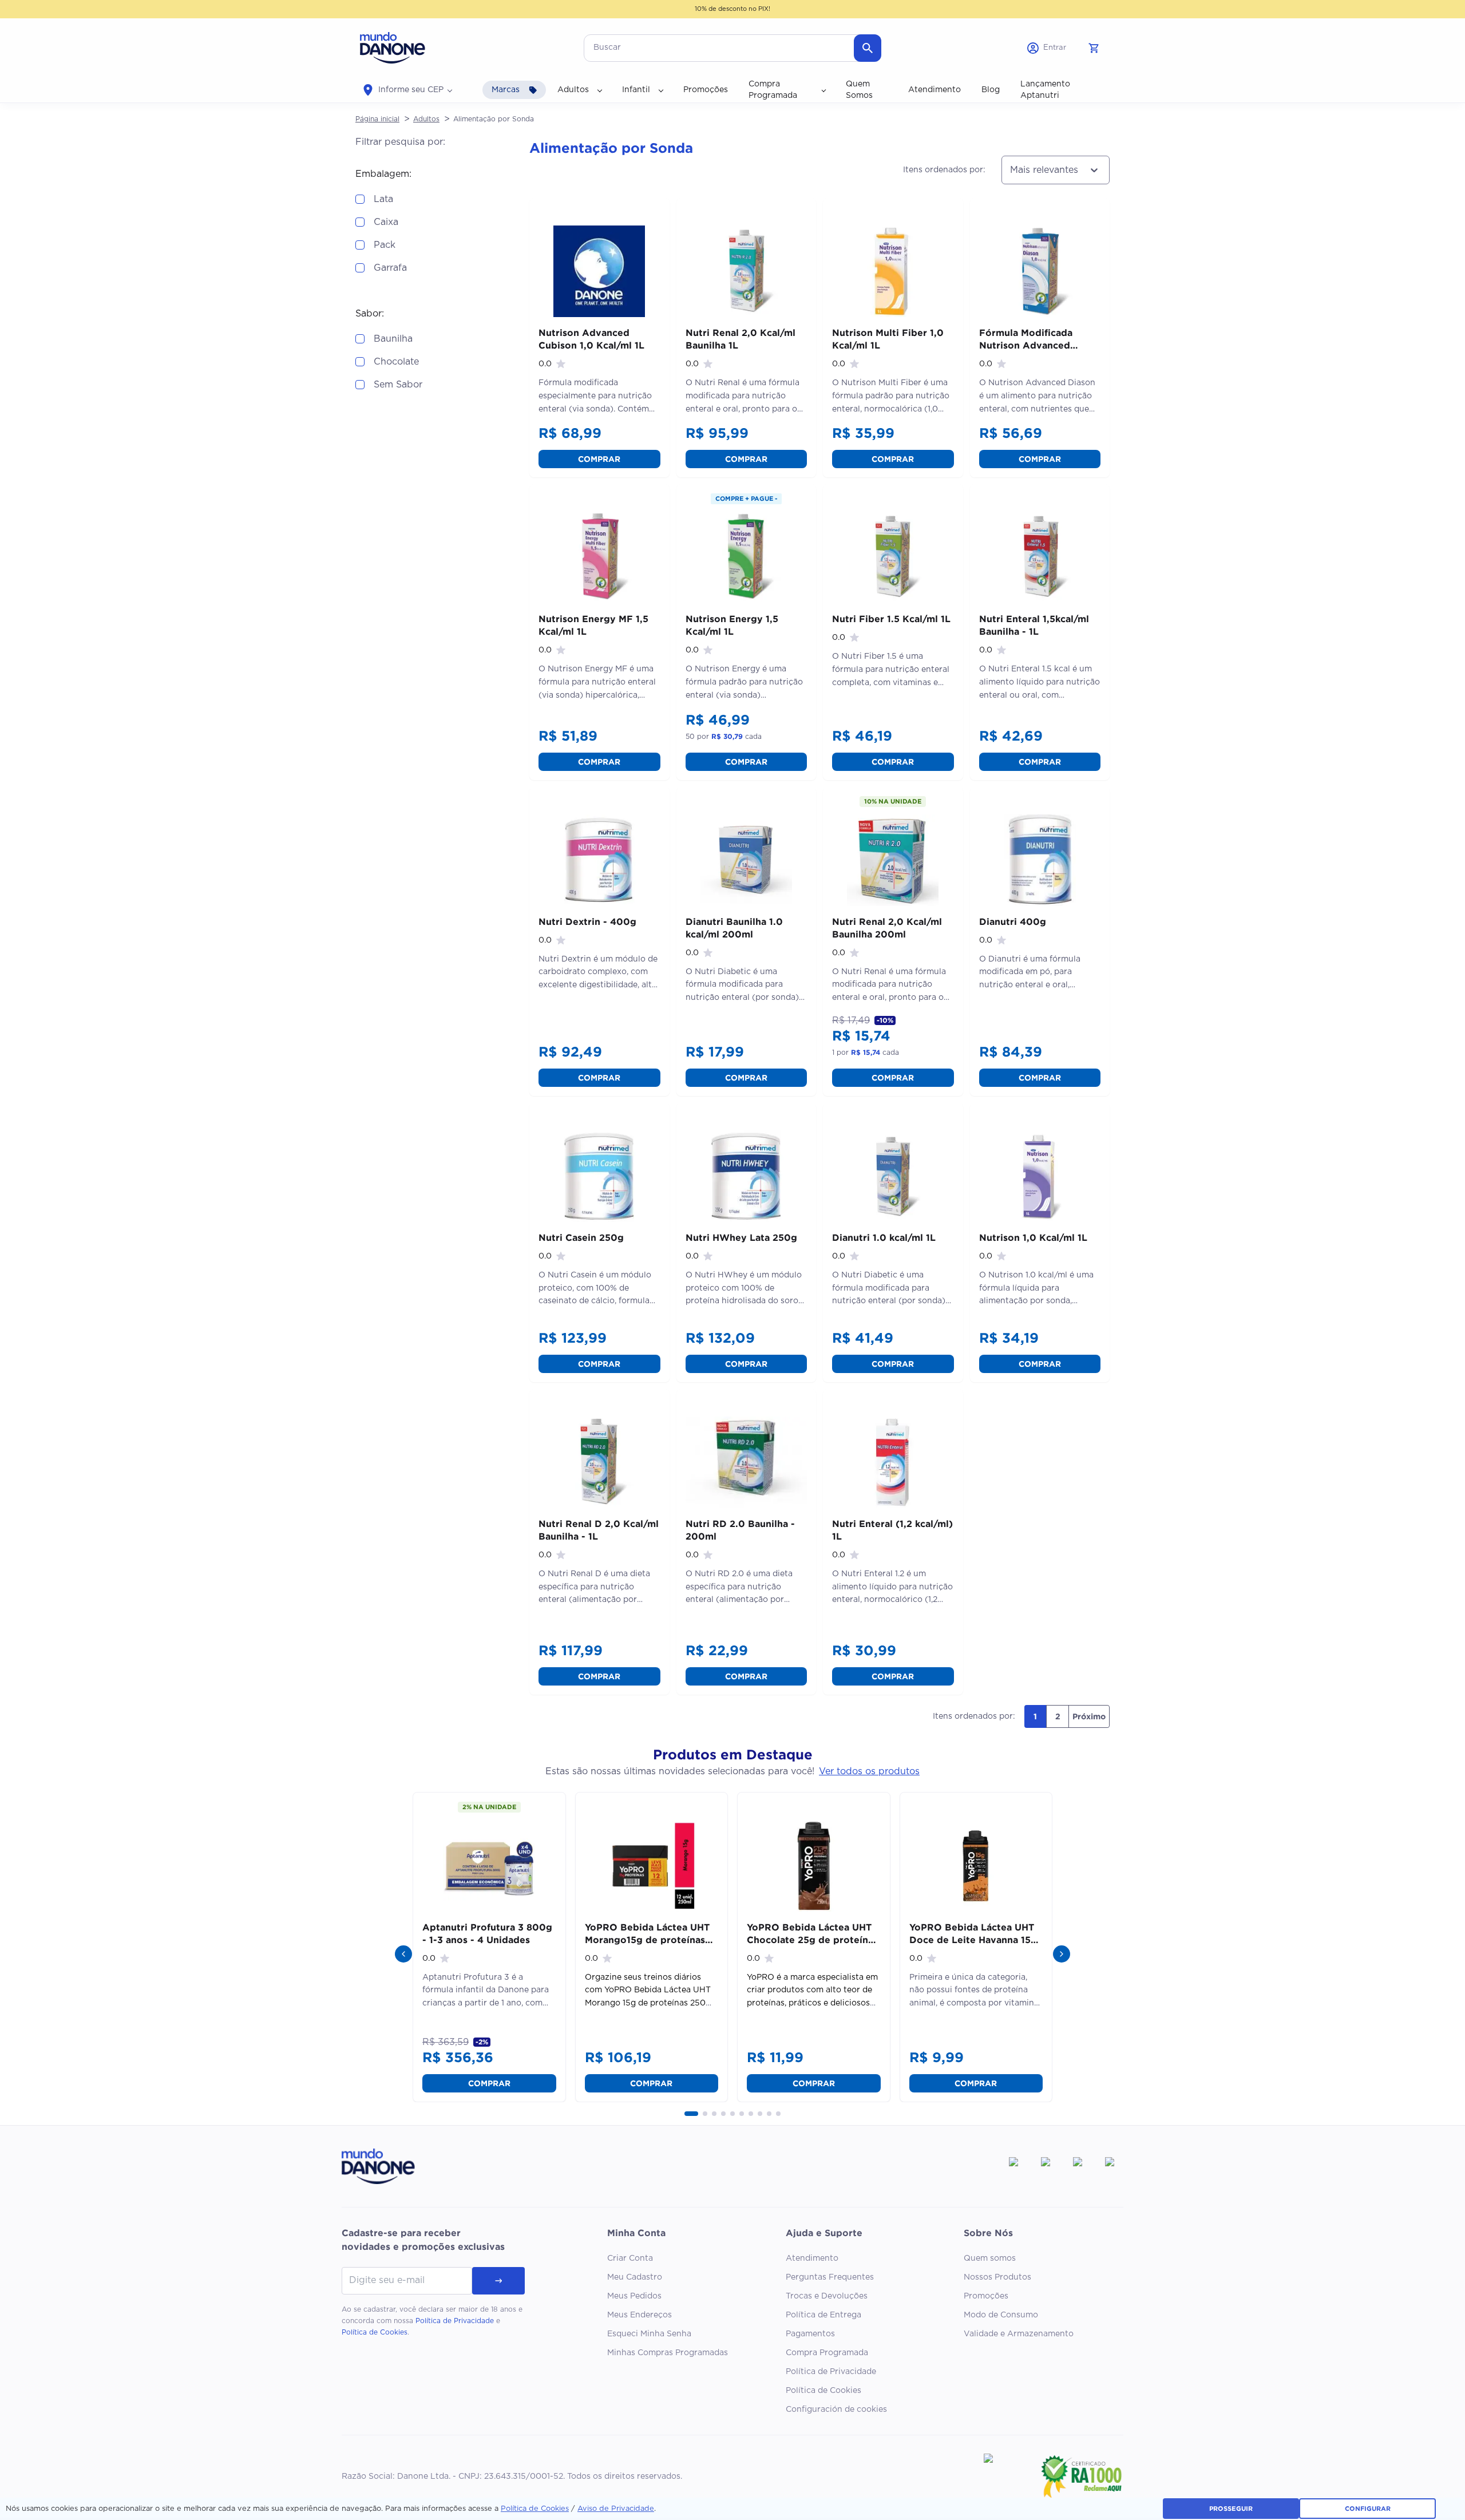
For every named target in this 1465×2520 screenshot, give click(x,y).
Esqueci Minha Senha (649, 2334)
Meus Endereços (640, 2315)
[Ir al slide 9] (769, 2114)
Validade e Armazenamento (1019, 2334)
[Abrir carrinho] (1094, 48)
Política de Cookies (375, 2332)
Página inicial (377, 119)
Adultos (426, 119)
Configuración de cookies (836, 2410)
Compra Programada (827, 2353)
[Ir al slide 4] (723, 2114)
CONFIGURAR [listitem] (1368, 2509)
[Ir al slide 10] (778, 2114)
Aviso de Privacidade (616, 2509)
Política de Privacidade (455, 2321)
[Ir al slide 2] (705, 2114)
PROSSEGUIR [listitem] (1231, 2509)
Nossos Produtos (997, 2277)
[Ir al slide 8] (760, 2114)
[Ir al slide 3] (714, 2114)
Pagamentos (810, 2334)
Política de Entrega (823, 2315)
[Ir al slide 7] (751, 2114)
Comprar (599, 459)
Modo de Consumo (1001, 2315)
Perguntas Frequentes (830, 2277)
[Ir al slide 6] (742, 2114)
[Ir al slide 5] (732, 2114)
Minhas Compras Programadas (668, 2353)
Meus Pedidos (634, 2296)
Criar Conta (630, 2258)
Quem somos (990, 2258)
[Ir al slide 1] (691, 2114)
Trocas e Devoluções (827, 2296)
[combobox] (1010, 170)
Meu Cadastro (635, 2277)
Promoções (986, 2296)
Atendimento (812, 2258)
